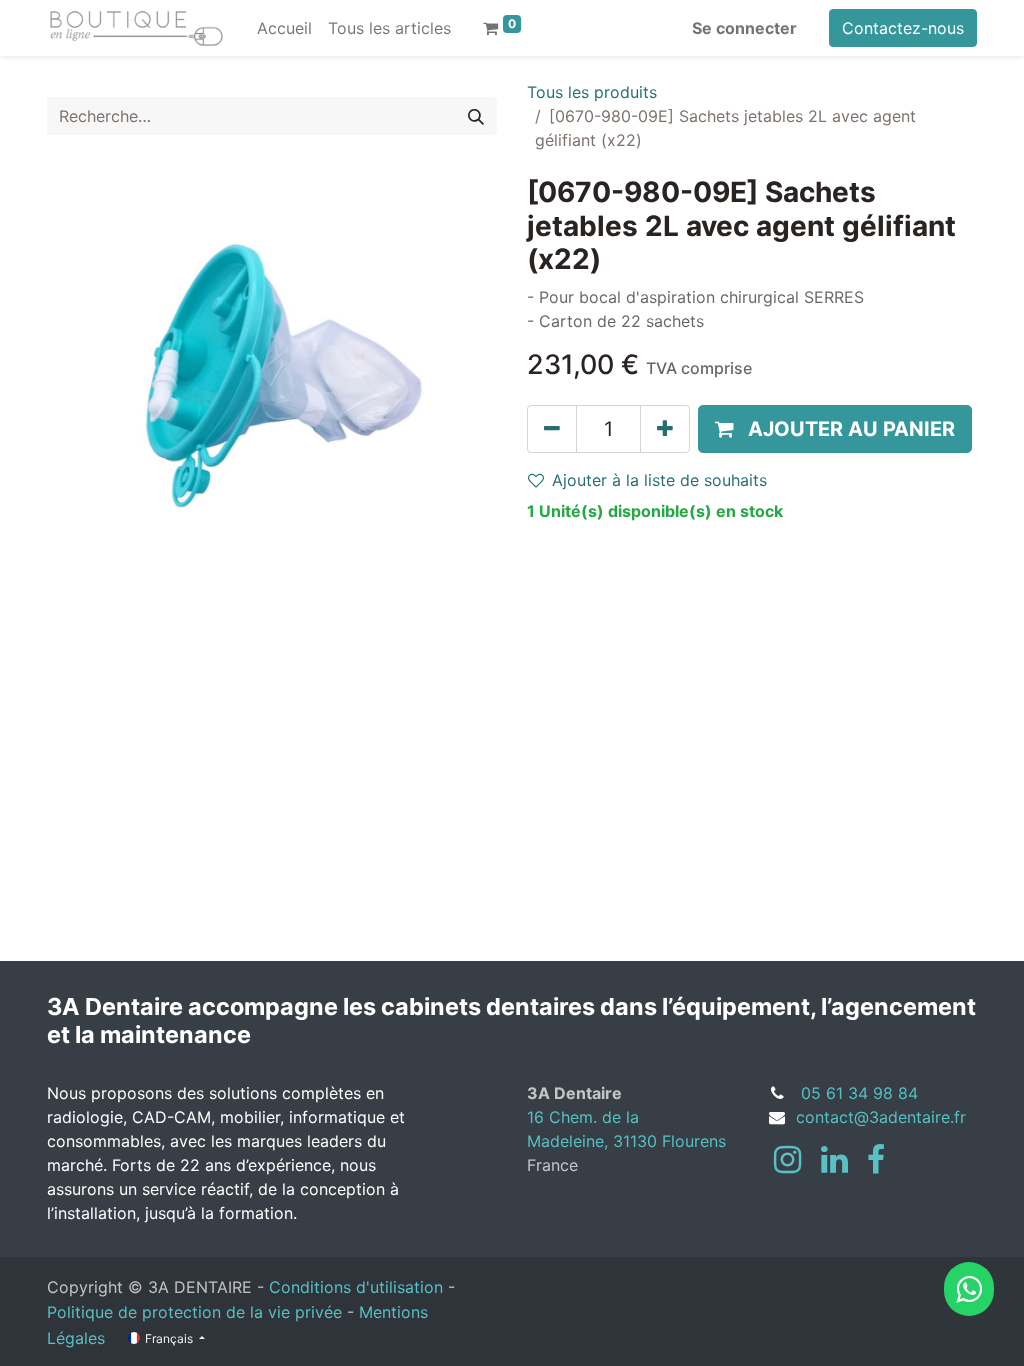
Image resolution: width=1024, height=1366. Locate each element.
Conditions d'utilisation (356, 1287)
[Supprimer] (552, 429)
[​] (787, 1160)
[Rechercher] (476, 116)
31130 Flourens (669, 1141)
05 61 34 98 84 (859, 1093)
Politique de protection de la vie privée (194, 1312)
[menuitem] (284, 28)
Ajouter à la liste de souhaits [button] (659, 480)
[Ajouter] (665, 429)
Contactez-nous (903, 28)
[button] (835, 429)
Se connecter (744, 28)
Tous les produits (592, 92)
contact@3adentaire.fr (881, 1117)
